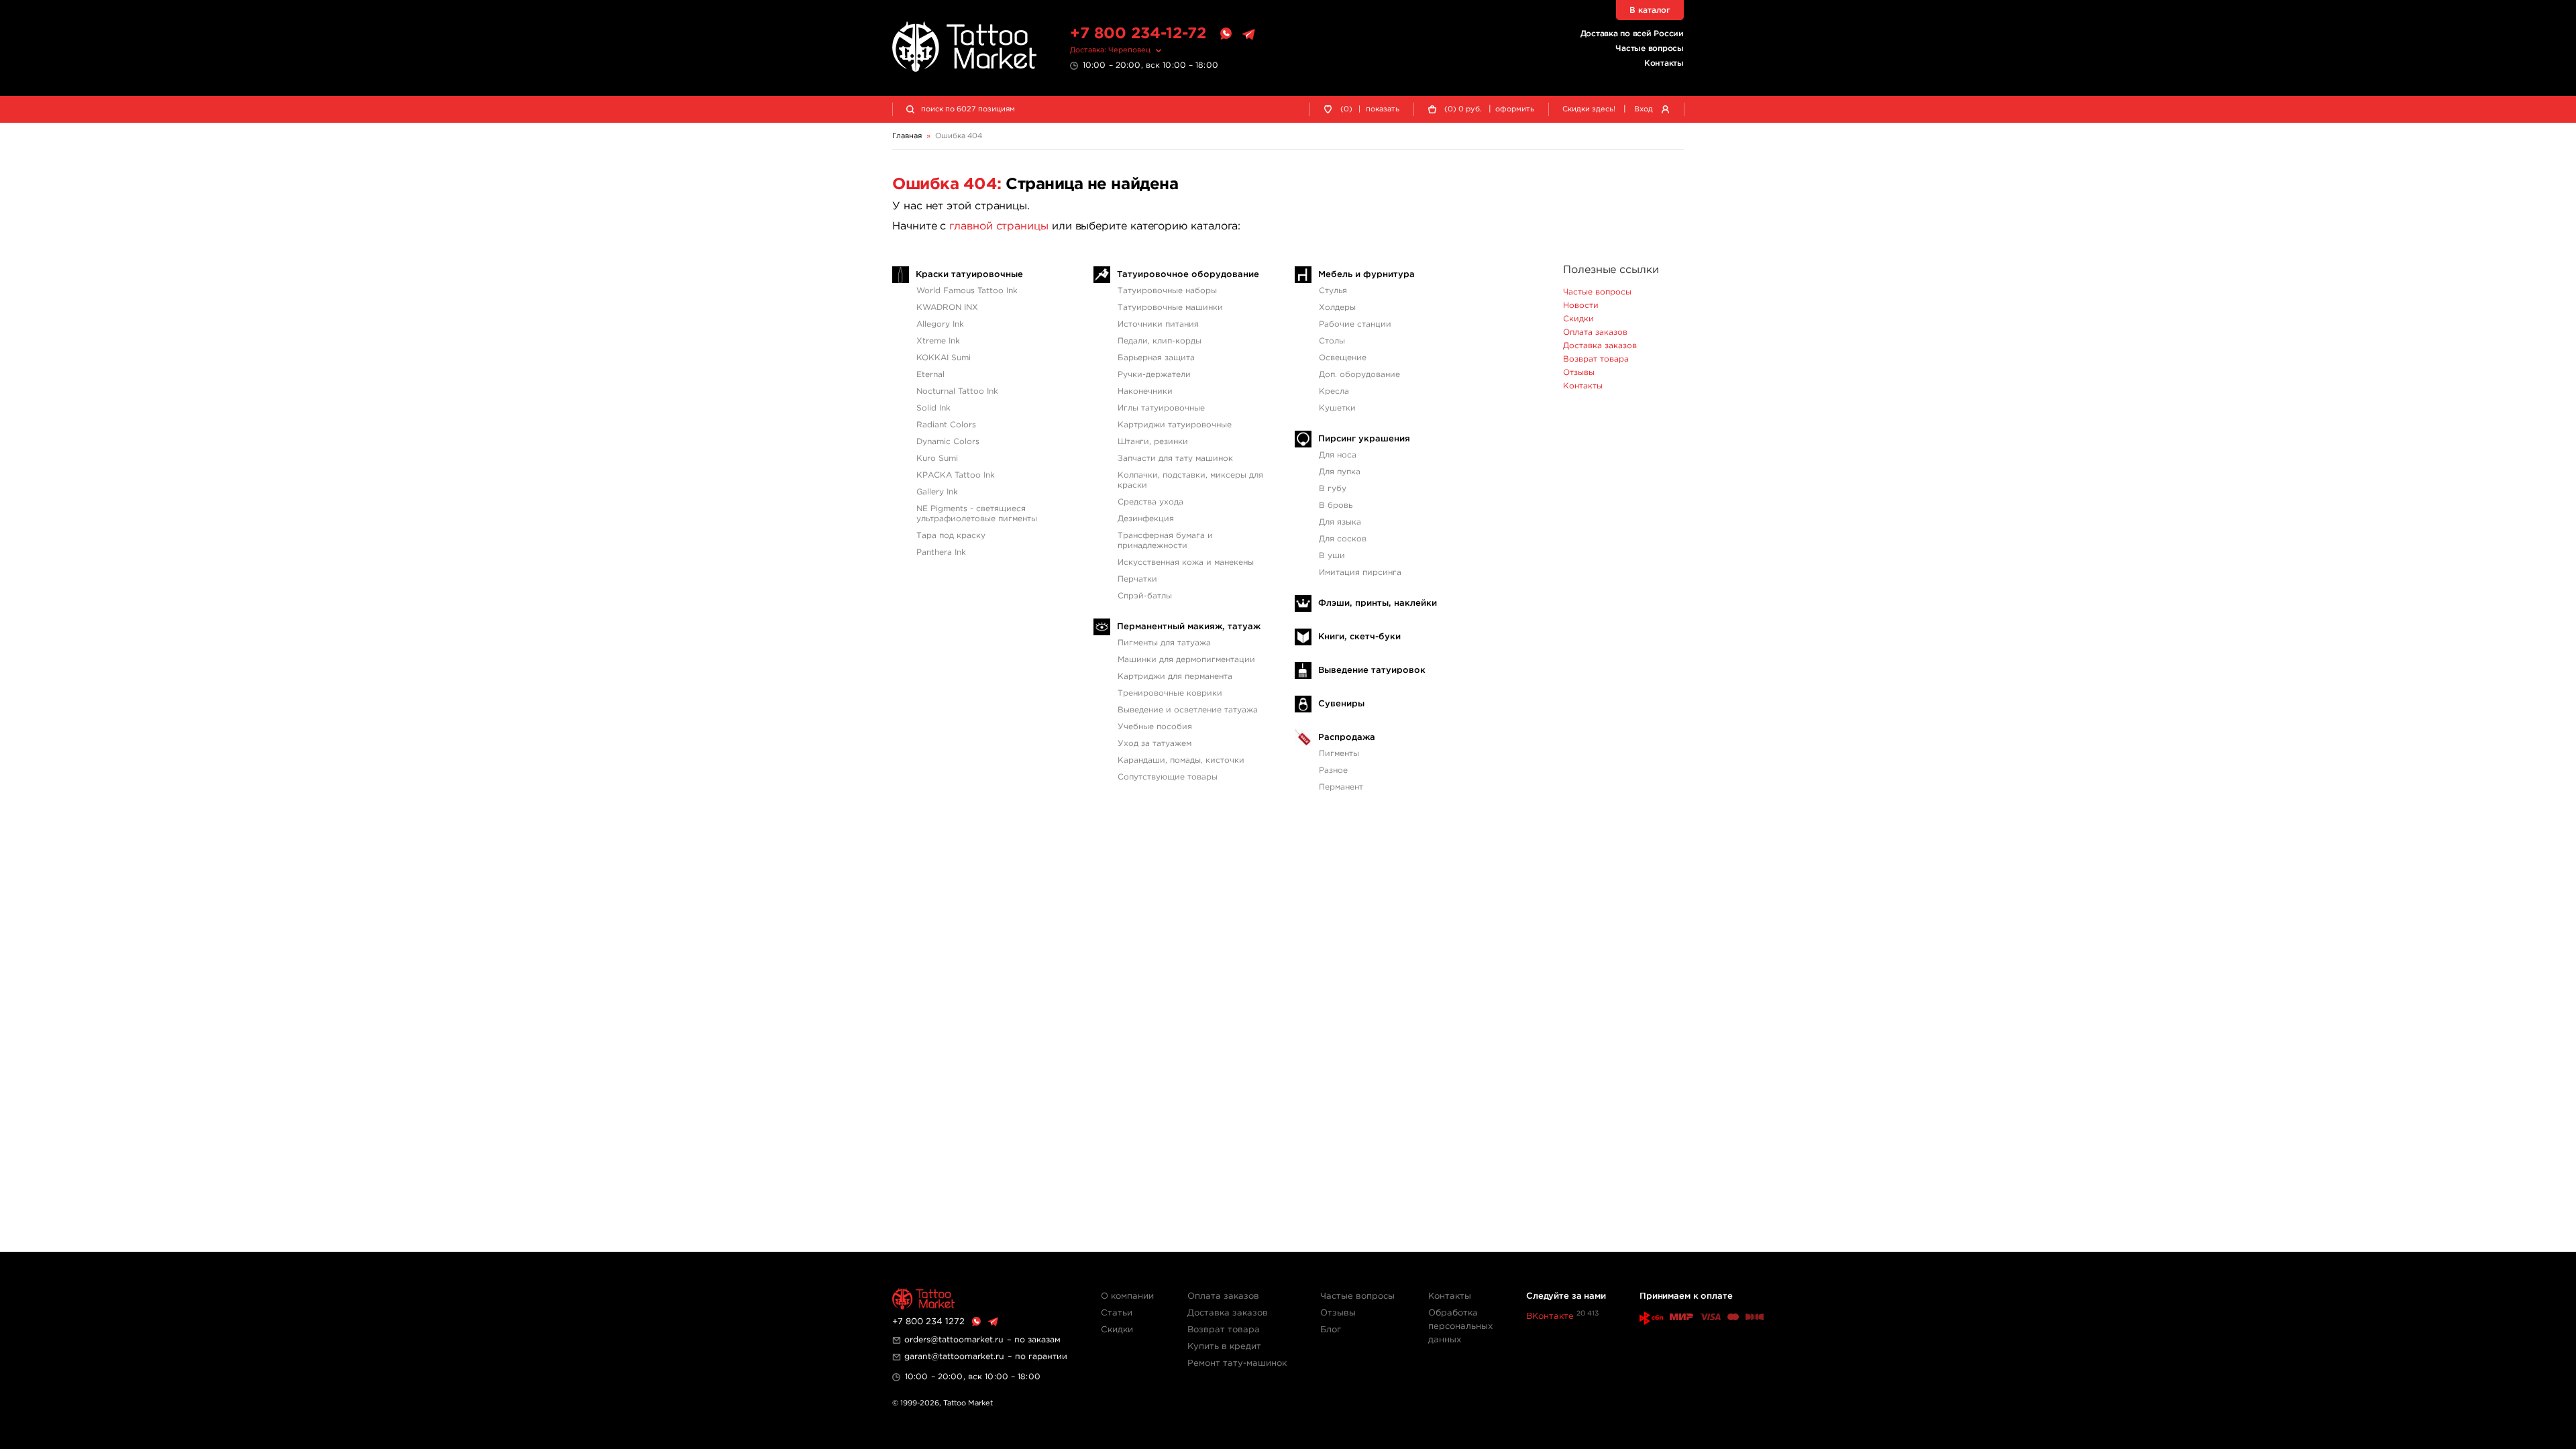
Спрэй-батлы (1145, 596)
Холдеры (1337, 308)
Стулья (1333, 291)
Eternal (930, 375)
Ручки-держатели (1154, 375)
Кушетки (1337, 408)
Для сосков (1343, 539)
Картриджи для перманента (1175, 677)
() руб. (1463, 109)
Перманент (1341, 787)
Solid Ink (933, 408)
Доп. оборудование (1359, 375)
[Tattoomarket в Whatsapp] (1226, 34)
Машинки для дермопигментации (1186, 660)
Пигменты (1339, 754)
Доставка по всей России (1632, 34)
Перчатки (1137, 579)
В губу (1333, 489)
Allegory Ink (940, 324)
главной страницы (999, 226)
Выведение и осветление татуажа (1188, 710)
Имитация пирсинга (1360, 573)
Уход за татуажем (1155, 744)
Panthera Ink (941, 552)
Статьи (1117, 1313)
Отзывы (1579, 373)
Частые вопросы (1650, 49)
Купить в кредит (1224, 1347)
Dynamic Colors (948, 442)
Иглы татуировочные (1161, 408)
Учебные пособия (1155, 727)
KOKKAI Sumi (944, 358)
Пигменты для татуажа (1164, 643)
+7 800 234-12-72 (1138, 34)
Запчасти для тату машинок (1175, 459)
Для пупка (1340, 472)
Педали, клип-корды (1160, 341)
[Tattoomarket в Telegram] (1248, 34)
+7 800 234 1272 (928, 1322)
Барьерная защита (1156, 358)
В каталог (1650, 10)
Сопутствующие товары (1168, 777)
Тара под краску (951, 536)
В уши (1332, 556)
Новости (1581, 306)
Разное (1333, 770)
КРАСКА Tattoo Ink (956, 475)
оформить (1515, 109)
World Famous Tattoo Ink (967, 291)
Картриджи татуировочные (1175, 425)
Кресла (1334, 391)
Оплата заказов (1595, 332)
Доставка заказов (1600, 346)
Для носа (1338, 455)
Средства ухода (1150, 502)
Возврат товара (1596, 359)
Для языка (1340, 522)
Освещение (1343, 358)
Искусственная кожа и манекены (1186, 562)
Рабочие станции (1355, 324)
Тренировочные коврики (1170, 693)
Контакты (1664, 63)
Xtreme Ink (938, 341)
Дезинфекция (1146, 519)
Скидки (1578, 319)
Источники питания (1158, 324)
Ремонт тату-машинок (1237, 1363)
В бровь (1336, 505)
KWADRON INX (947, 308)
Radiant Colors (946, 425)
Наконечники (1145, 391)
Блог (1331, 1330)
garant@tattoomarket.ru (954, 1357)
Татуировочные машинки (1170, 308)
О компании (1127, 1296)
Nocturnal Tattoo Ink (957, 391)
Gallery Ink (937, 492)
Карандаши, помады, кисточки (1181, 760)
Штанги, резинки (1153, 442)
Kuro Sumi (937, 459)
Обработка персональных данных (1460, 1327)
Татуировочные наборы (1167, 291)
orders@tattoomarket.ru (954, 1340)
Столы (1332, 341)
